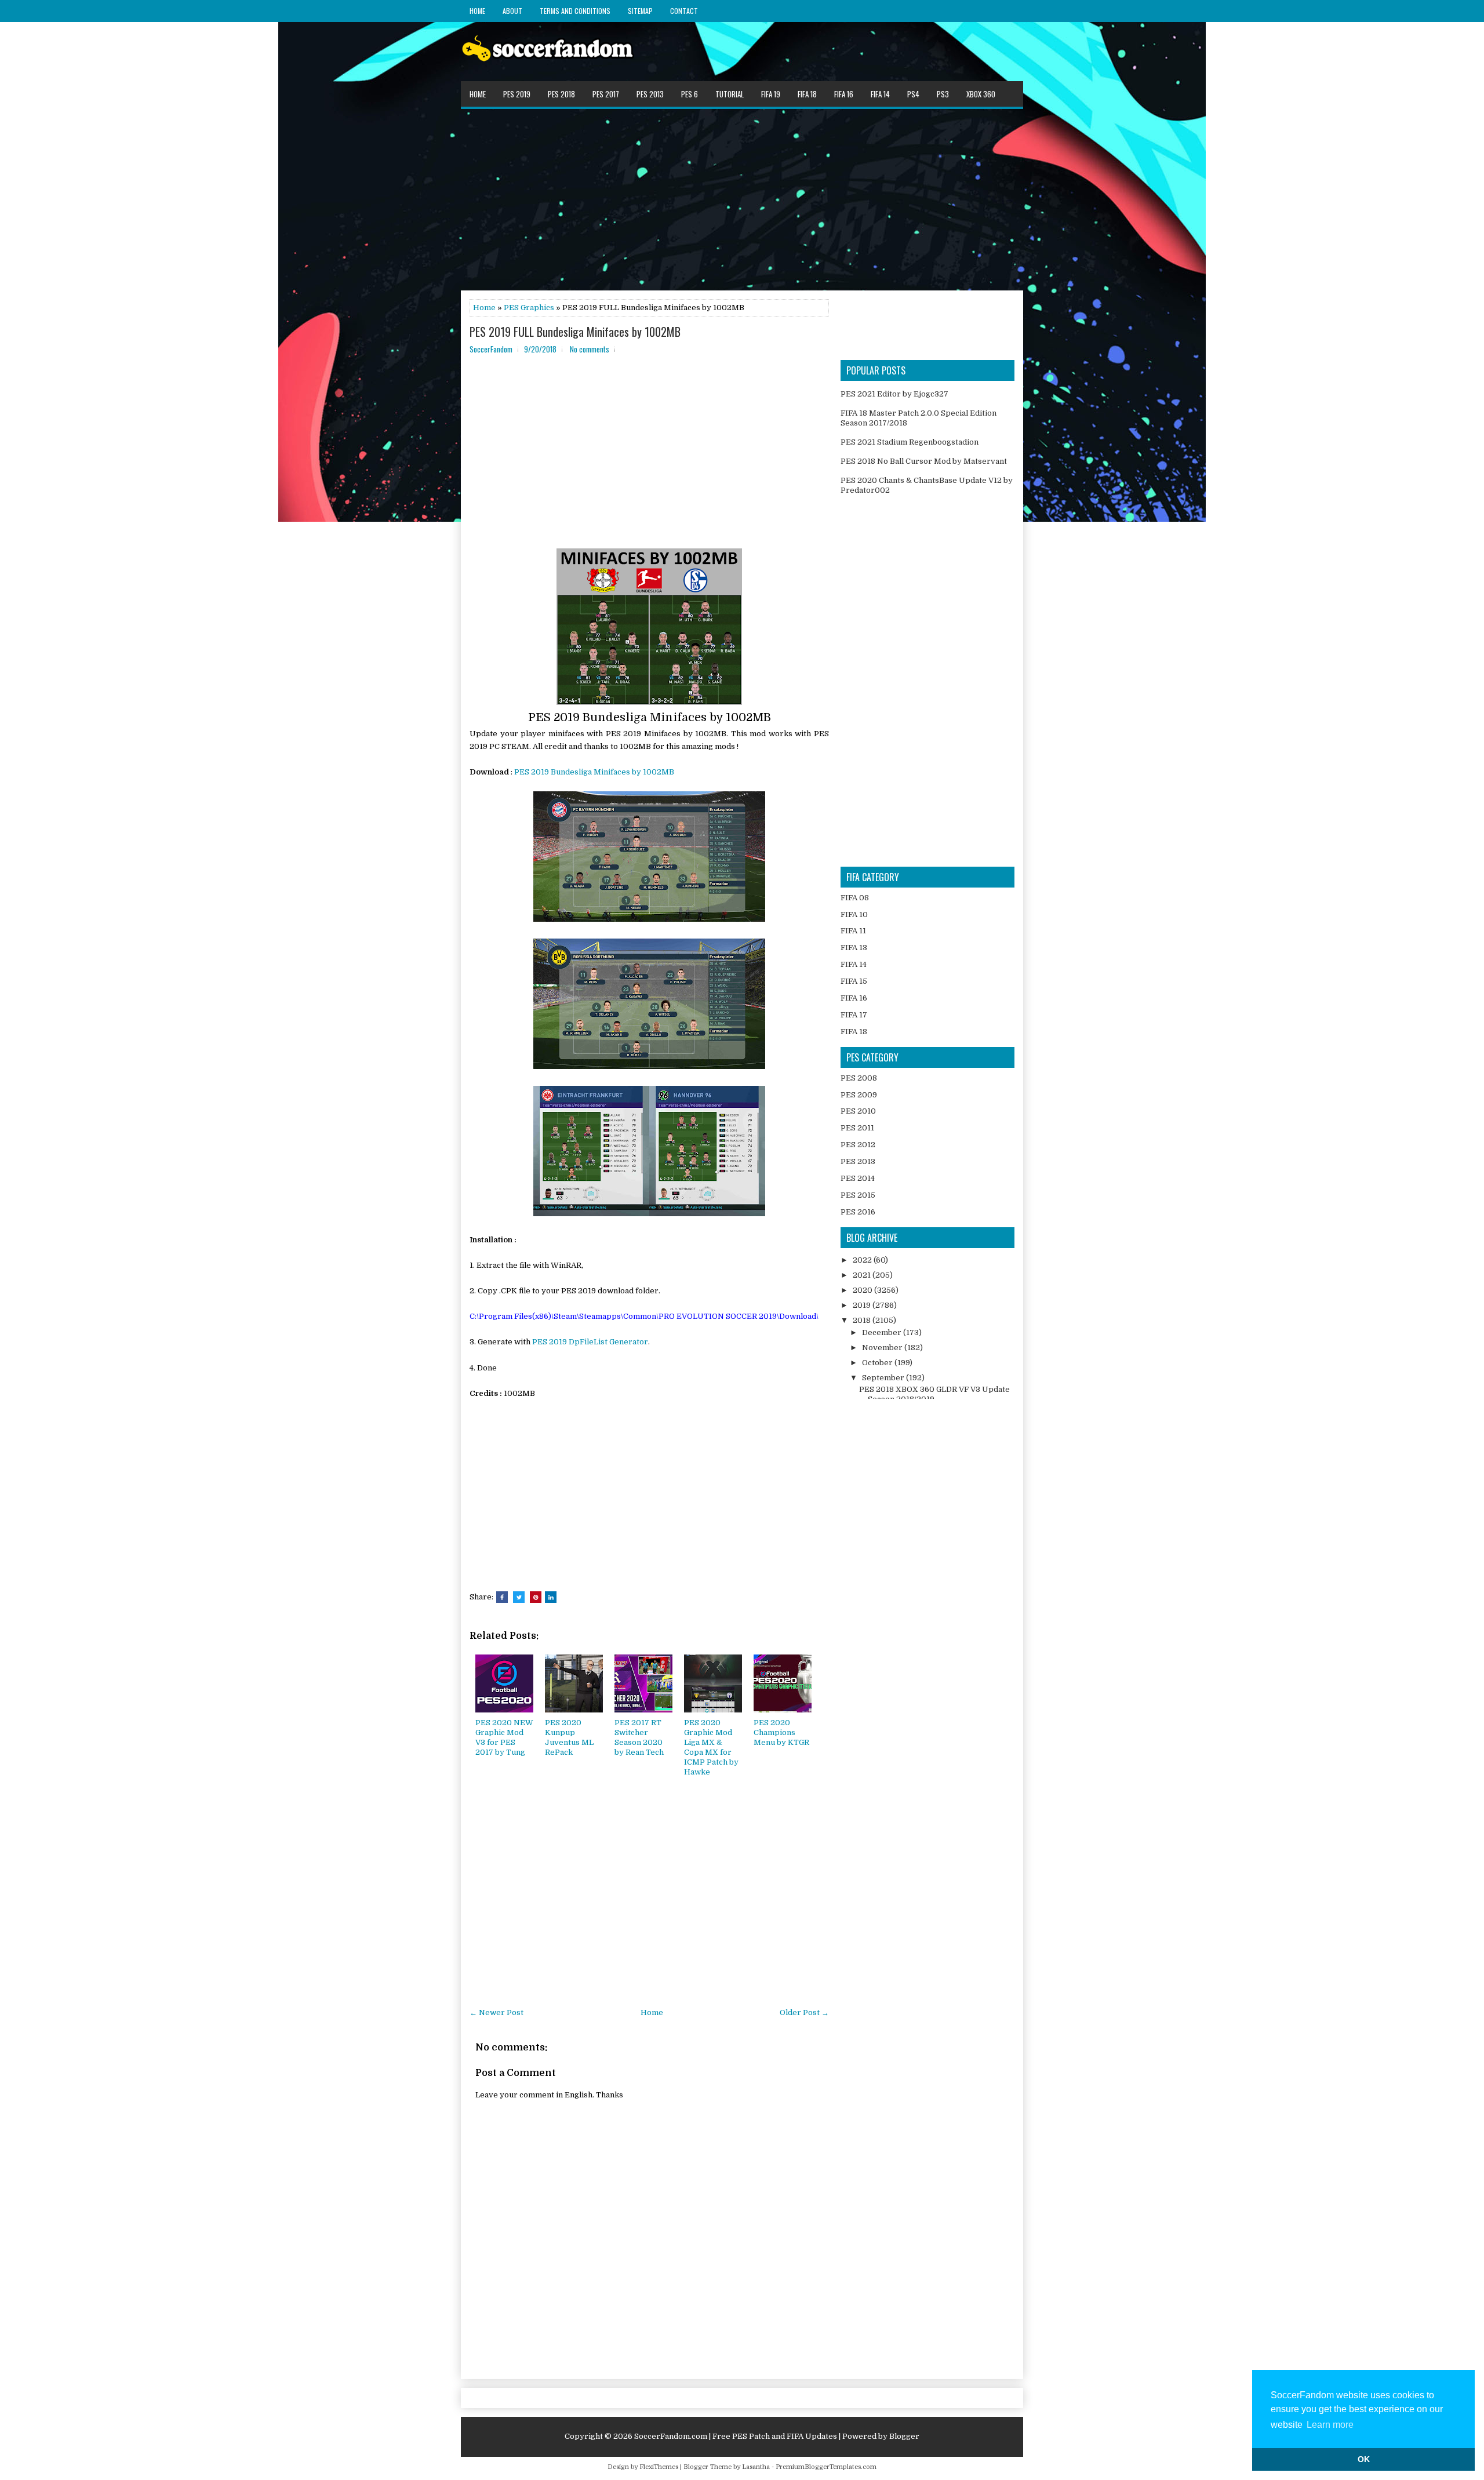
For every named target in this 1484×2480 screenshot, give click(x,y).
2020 (863, 1290)
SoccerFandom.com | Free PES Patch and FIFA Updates (736, 2436)
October (878, 1363)
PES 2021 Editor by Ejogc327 (894, 394)
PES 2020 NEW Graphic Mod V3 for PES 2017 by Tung (504, 1737)
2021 (863, 1275)
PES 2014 (858, 1178)
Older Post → (804, 2012)
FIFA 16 (844, 94)
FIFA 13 (854, 948)
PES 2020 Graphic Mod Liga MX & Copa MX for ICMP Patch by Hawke (711, 1747)
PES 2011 (857, 1128)
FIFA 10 (854, 914)
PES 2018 (561, 94)
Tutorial (730, 94)
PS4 (913, 94)
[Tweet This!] (519, 1597)
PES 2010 (858, 1111)
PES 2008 (859, 1078)
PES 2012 (858, 1145)
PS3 (943, 94)
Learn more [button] (1330, 2425)
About (512, 11)
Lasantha (756, 2467)
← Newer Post (497, 2012)
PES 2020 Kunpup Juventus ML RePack (569, 1737)
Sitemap (640, 11)
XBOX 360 (981, 94)
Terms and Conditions (575, 11)
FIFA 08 (855, 898)
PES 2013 (650, 94)
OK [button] (1364, 2459)
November (883, 1348)
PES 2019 (517, 94)
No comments (590, 349)
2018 (863, 1320)
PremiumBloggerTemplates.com (826, 2467)
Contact (684, 11)
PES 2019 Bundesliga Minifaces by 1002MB (594, 772)
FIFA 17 (854, 1015)
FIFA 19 (771, 94)
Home (477, 11)
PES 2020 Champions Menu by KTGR (781, 1732)
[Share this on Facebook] (502, 1597)
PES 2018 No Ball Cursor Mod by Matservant (924, 461)
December (883, 1332)
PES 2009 (859, 1095)
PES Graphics (529, 308)
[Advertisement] (742, 199)
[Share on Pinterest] (536, 1597)
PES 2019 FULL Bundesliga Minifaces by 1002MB (575, 332)
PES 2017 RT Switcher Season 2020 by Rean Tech (639, 1737)
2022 (863, 1260)
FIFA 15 (854, 981)
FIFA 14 (880, 94)
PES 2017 (606, 94)
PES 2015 (858, 1195)
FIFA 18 (807, 94)
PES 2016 (858, 1212)
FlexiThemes (659, 2467)
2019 (863, 1305)
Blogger (904, 2436)
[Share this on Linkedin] (551, 1597)
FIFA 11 (853, 931)
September (884, 1378)
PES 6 (690, 94)
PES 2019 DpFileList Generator (590, 1342)
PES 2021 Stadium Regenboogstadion (910, 442)
